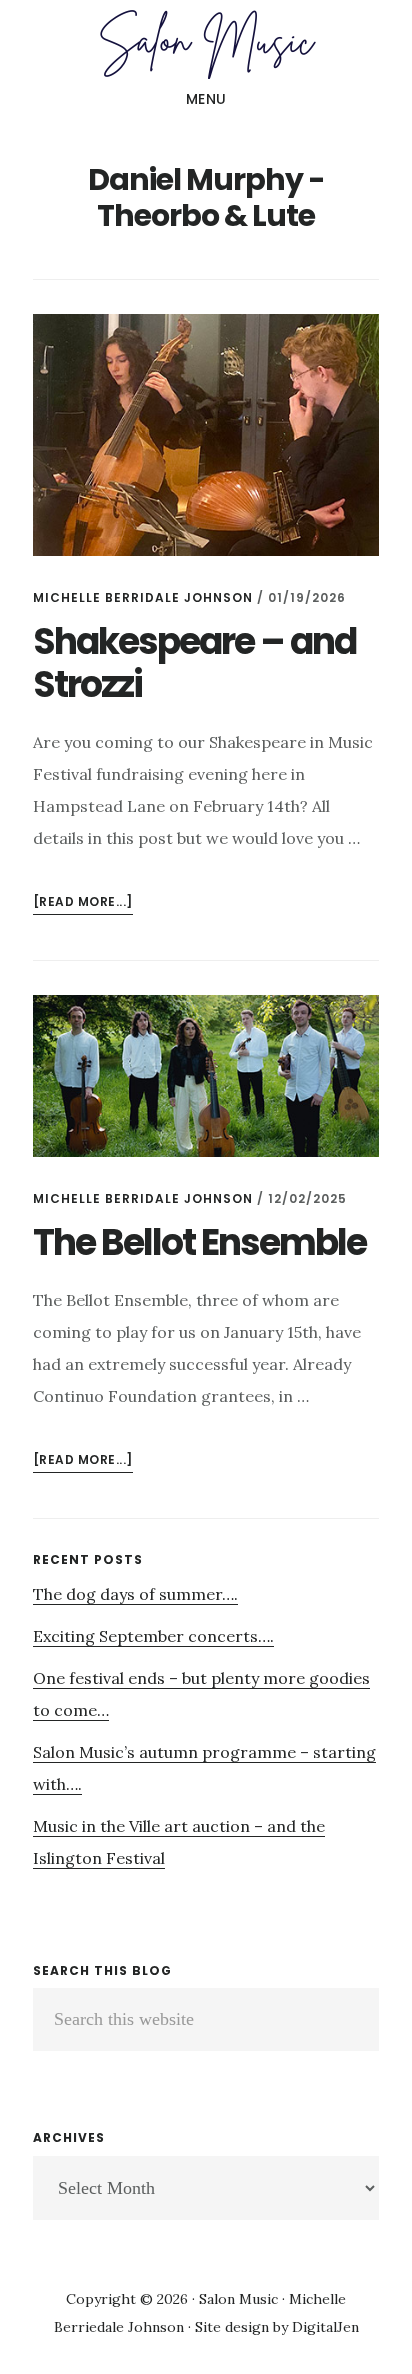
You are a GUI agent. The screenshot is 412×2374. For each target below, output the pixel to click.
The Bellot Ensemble (199, 1242)
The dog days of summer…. (135, 1594)
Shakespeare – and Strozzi (194, 663)
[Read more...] (83, 903)
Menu (206, 99)
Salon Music (206, 44)
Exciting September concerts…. (153, 1636)
